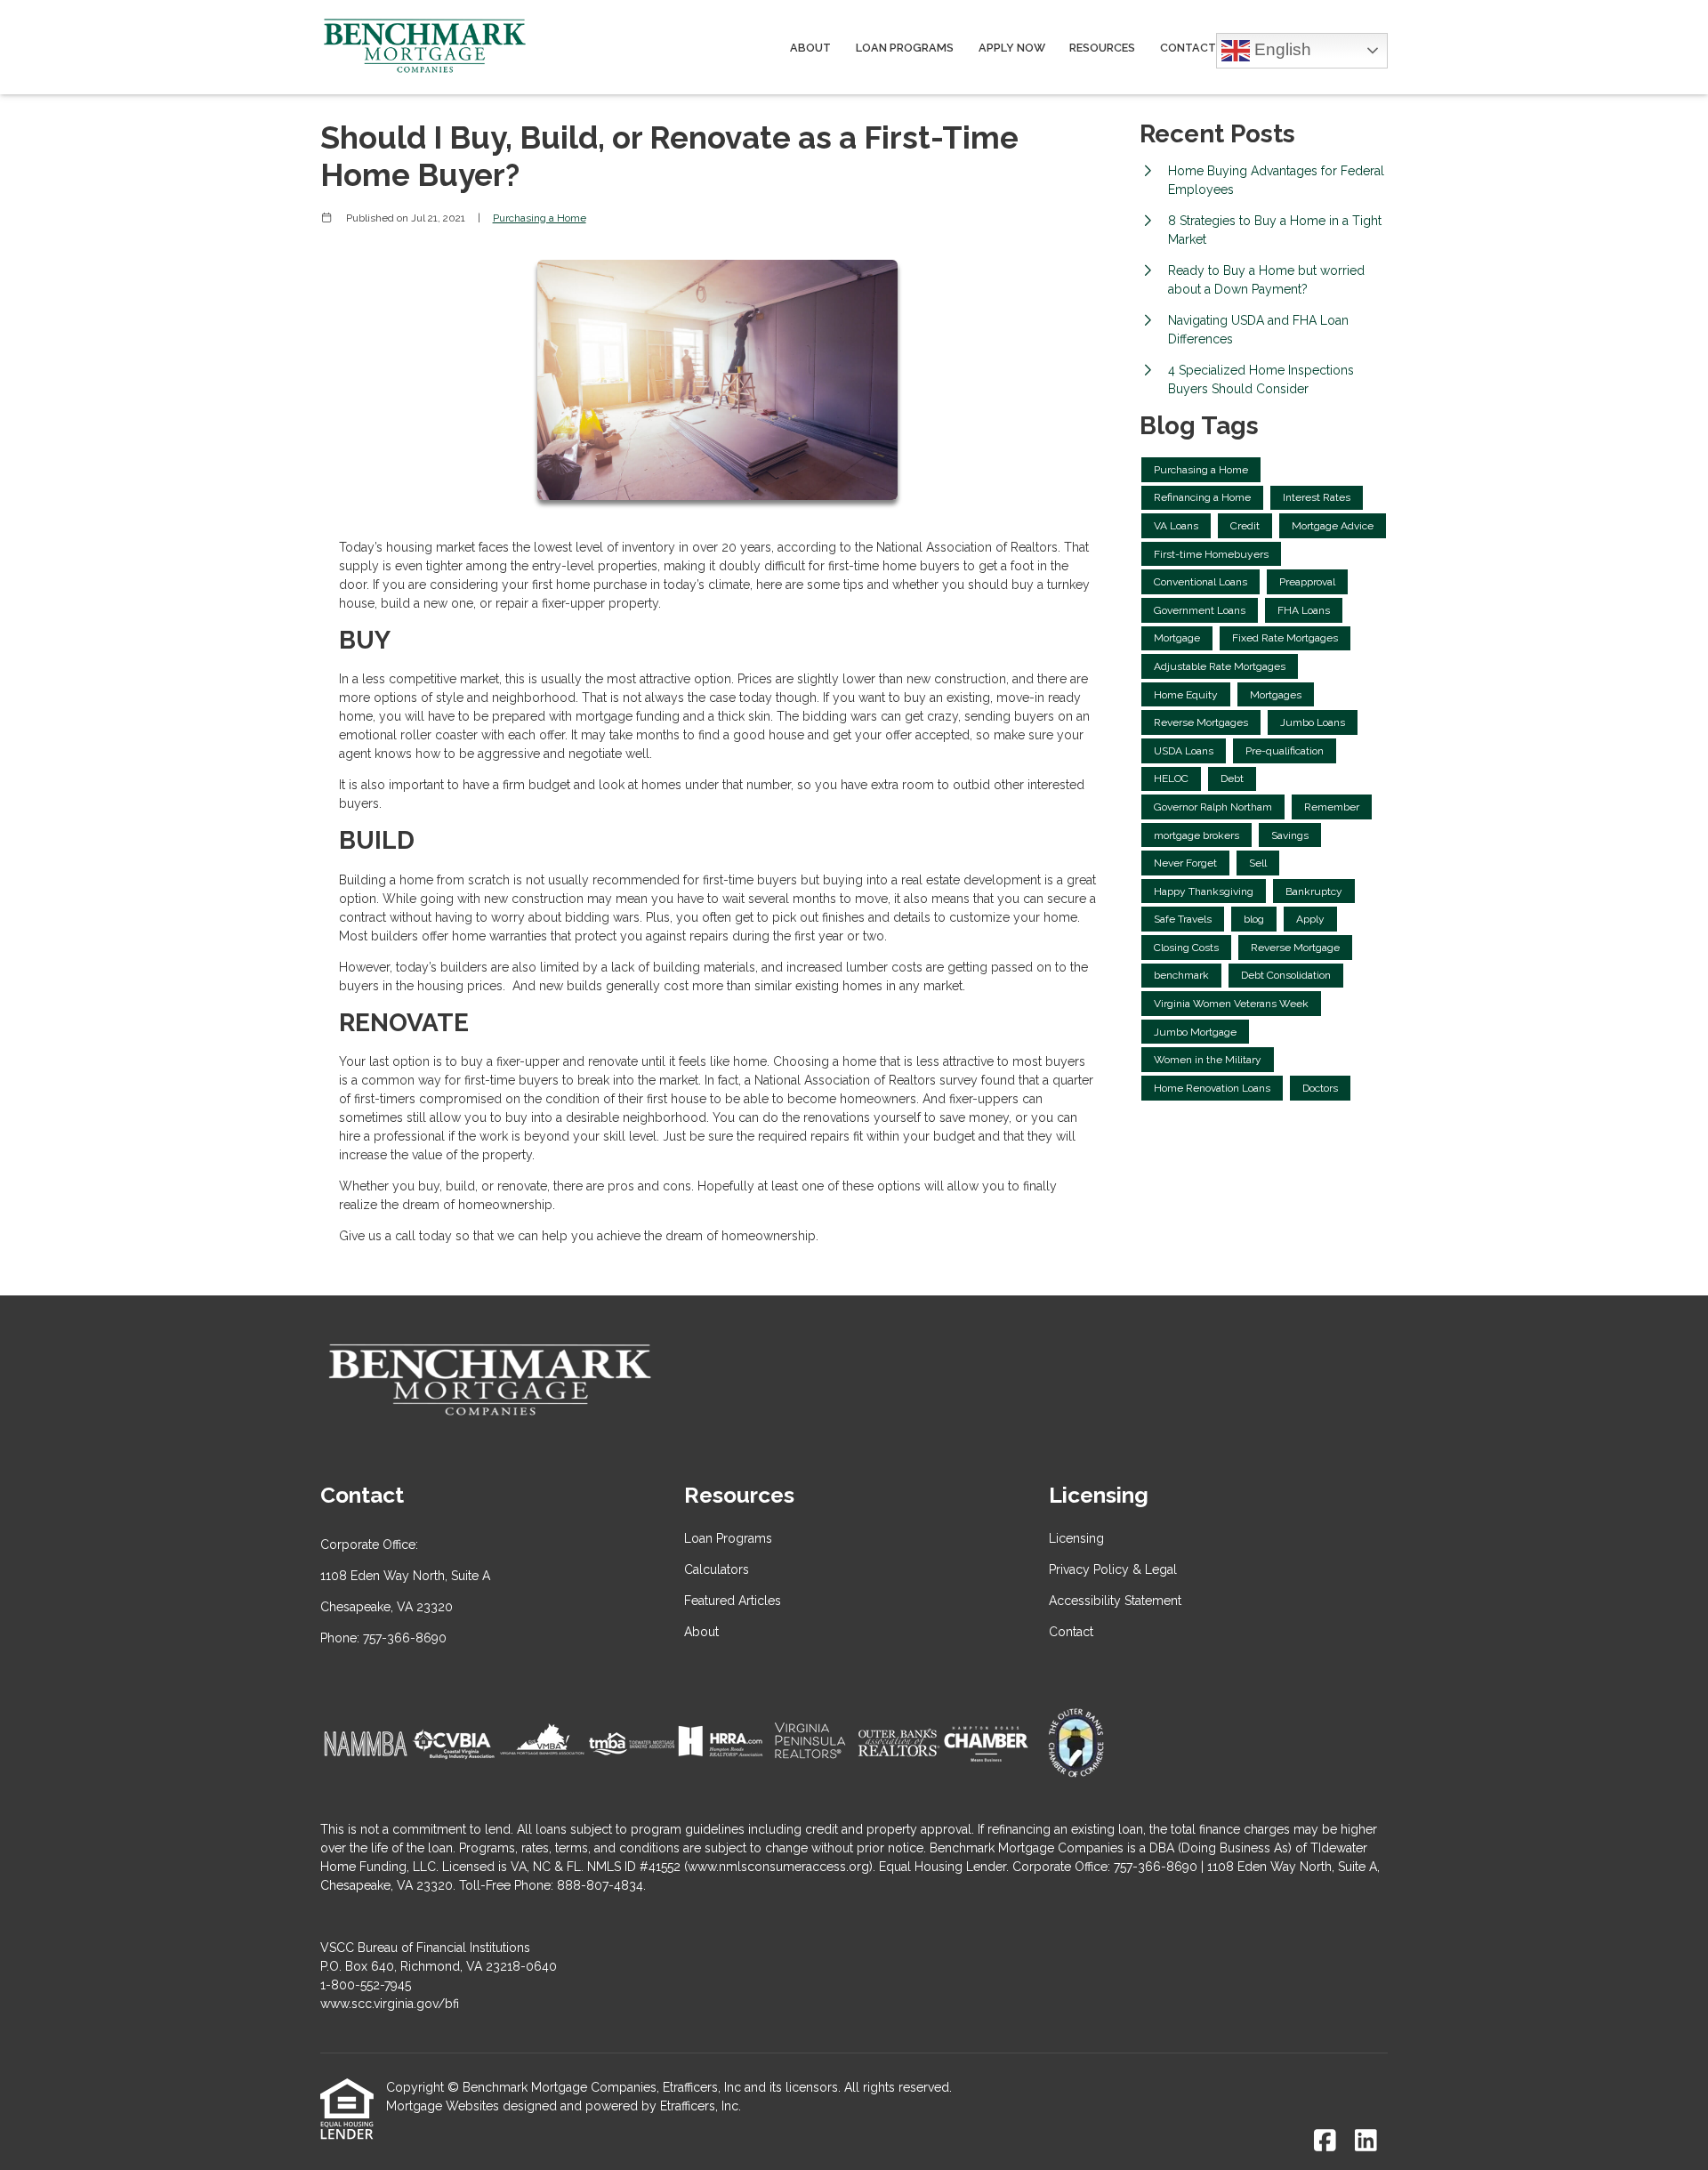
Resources (1102, 48)
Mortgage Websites (443, 2106)
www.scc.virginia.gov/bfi (390, 2004)
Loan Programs (905, 48)
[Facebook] (1325, 2142)
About (810, 48)
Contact (1188, 48)
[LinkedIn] (1366, 2142)
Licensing (1076, 1538)
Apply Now (1012, 48)
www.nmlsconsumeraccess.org (778, 1867)
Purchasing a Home (540, 218)
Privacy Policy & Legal (1113, 1569)
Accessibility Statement (1115, 1601)
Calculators (717, 1569)
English (1281, 48)
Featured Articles (733, 1601)
